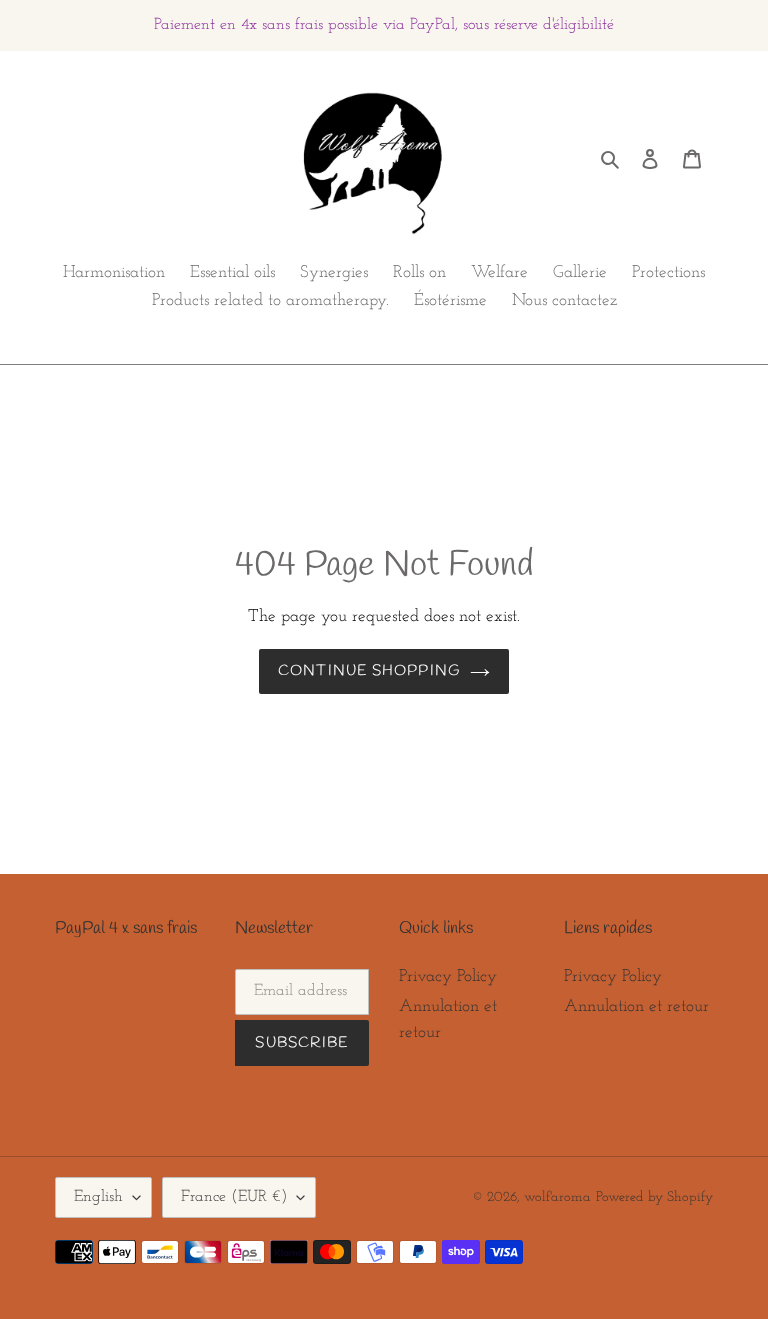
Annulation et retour (636, 1006)
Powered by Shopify (654, 1197)
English (98, 1197)
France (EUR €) (234, 1197)
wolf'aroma (557, 1197)
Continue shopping (369, 671)
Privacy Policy (448, 976)
